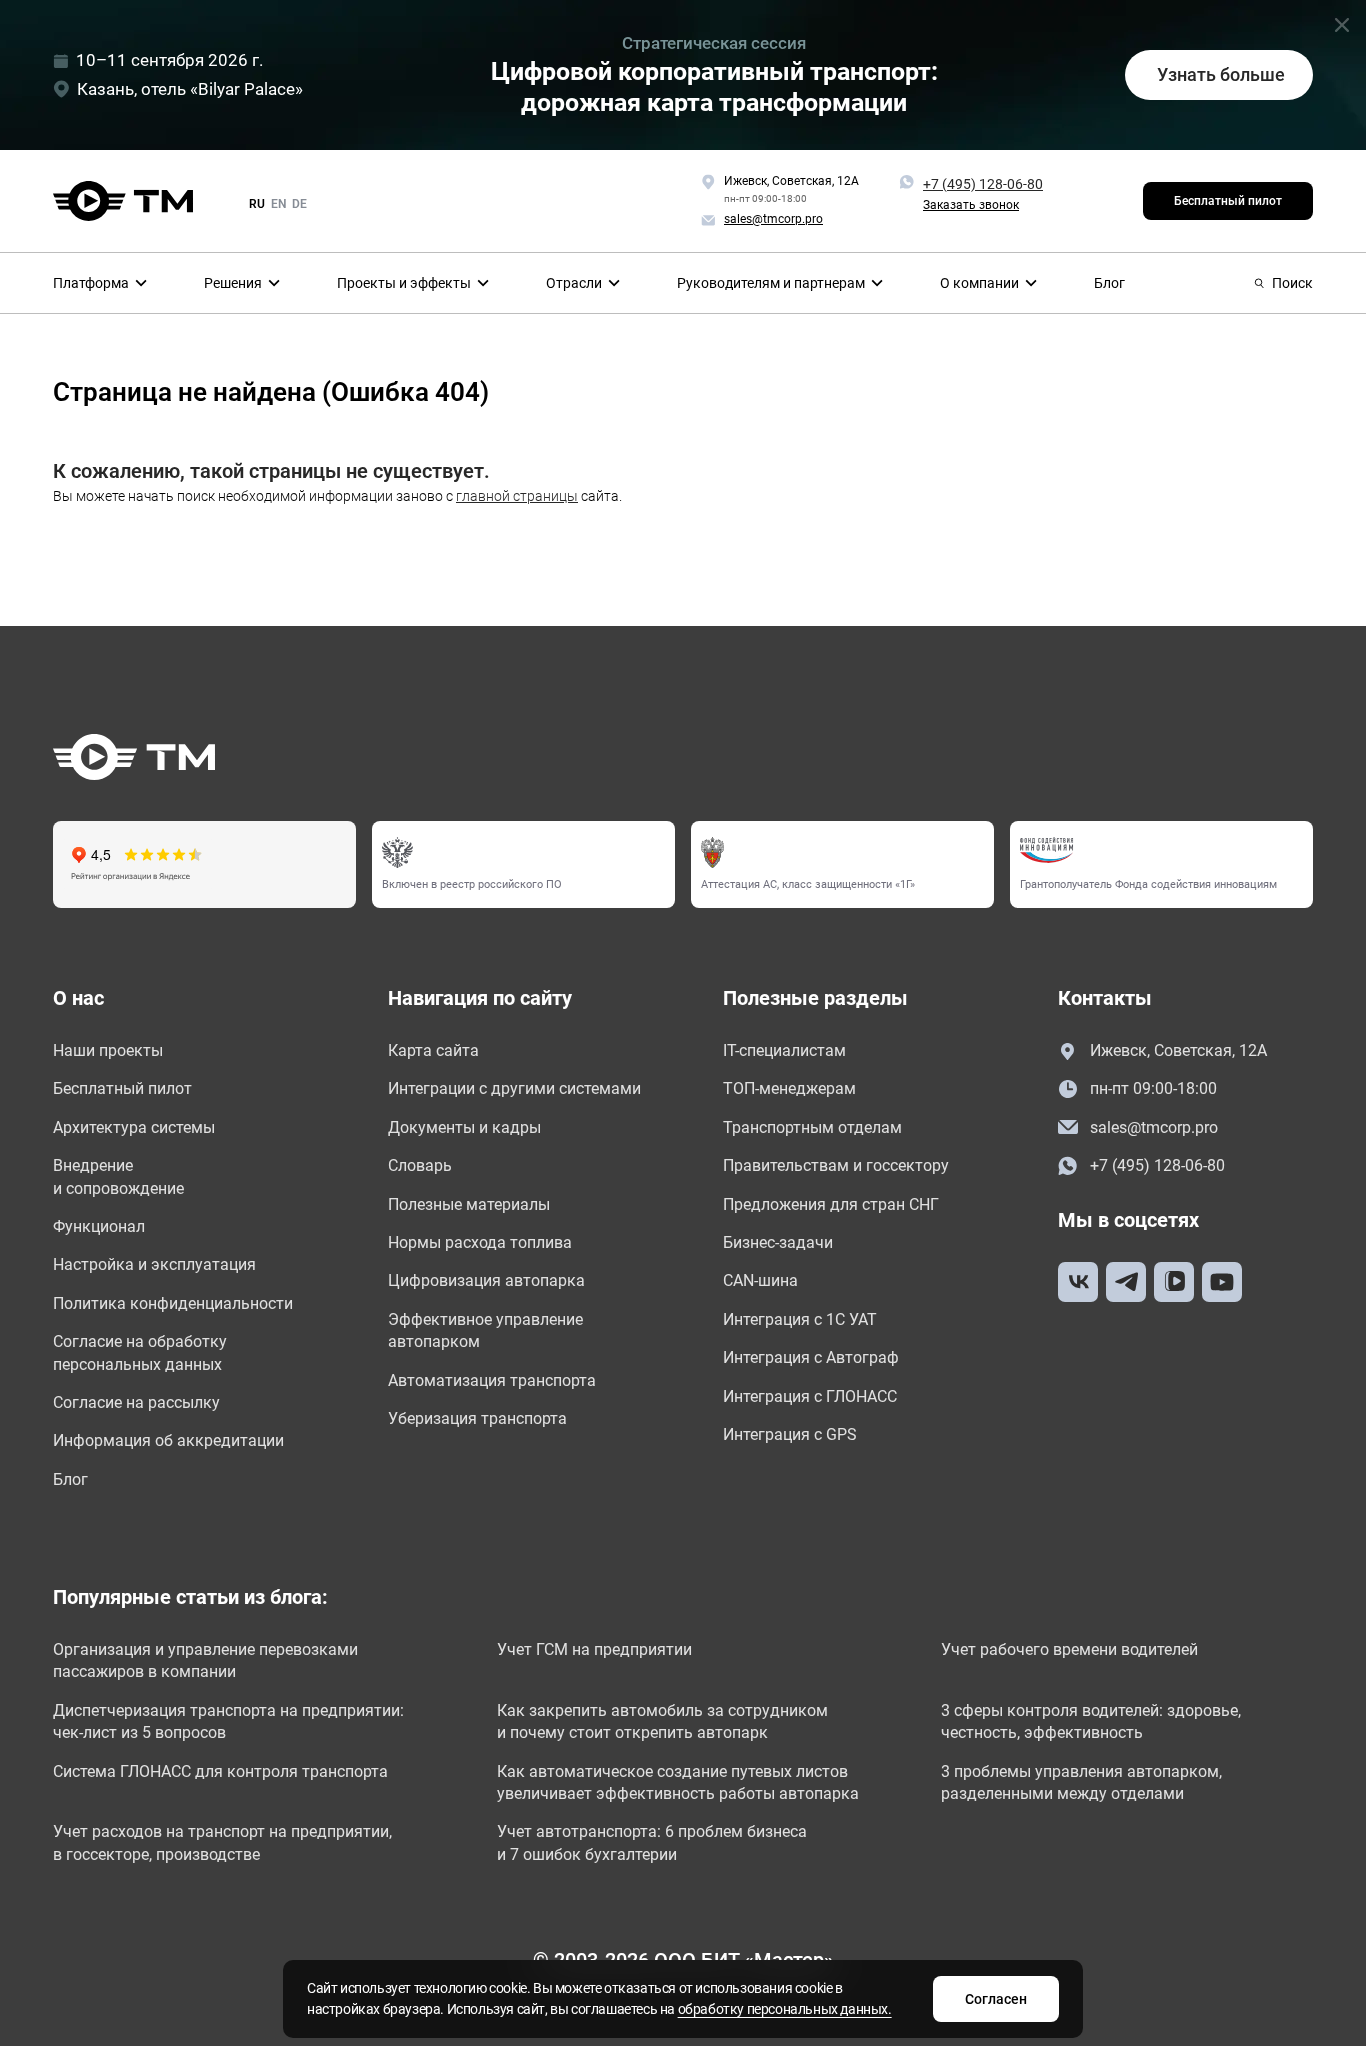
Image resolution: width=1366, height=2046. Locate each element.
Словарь (420, 1165)
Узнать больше (1221, 74)
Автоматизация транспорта (492, 1380)
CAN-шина (760, 1280)
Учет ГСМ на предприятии (594, 1649)
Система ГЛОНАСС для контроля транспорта (220, 1771)
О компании (979, 283)
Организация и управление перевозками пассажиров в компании (205, 1660)
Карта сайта (433, 1050)
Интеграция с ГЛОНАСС (810, 1396)
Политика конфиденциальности (173, 1303)
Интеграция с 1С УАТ (800, 1319)
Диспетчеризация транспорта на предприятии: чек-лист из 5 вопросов (228, 1721)
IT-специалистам (784, 1050)
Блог (1109, 283)
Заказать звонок (971, 205)
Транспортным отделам (812, 1127)
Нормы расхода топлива (480, 1242)
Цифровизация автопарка (486, 1280)
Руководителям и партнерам (771, 283)
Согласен (996, 1999)
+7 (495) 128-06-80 (983, 184)
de (299, 204)
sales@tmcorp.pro (1154, 1127)
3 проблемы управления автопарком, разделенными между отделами (1081, 1782)
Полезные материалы (469, 1204)
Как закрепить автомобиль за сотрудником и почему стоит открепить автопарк (662, 1721)
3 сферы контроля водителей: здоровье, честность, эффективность (1091, 1721)
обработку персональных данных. (785, 2009)
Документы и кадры (464, 1127)
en (278, 204)
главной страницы (517, 496)
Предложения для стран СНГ (831, 1204)
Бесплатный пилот (1228, 201)
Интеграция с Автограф (811, 1357)
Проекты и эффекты (404, 283)
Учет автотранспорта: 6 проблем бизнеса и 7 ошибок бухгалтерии (652, 1842)
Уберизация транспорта (477, 1418)
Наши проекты (108, 1050)
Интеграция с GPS (790, 1434)
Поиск (1292, 283)
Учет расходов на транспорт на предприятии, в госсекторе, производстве (222, 1842)
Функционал (99, 1226)
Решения (233, 283)
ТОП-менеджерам (789, 1088)
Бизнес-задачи (778, 1242)
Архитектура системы (134, 1127)
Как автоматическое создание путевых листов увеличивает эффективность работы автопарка (678, 1782)
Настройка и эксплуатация (154, 1264)
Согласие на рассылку (136, 1402)
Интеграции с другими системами (514, 1088)
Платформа (91, 283)
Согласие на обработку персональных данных (140, 1352)
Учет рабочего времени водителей (1069, 1649)
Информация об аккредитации (168, 1440)
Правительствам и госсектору (836, 1165)
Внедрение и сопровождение (118, 1176)
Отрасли (574, 283)
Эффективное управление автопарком (485, 1330)
